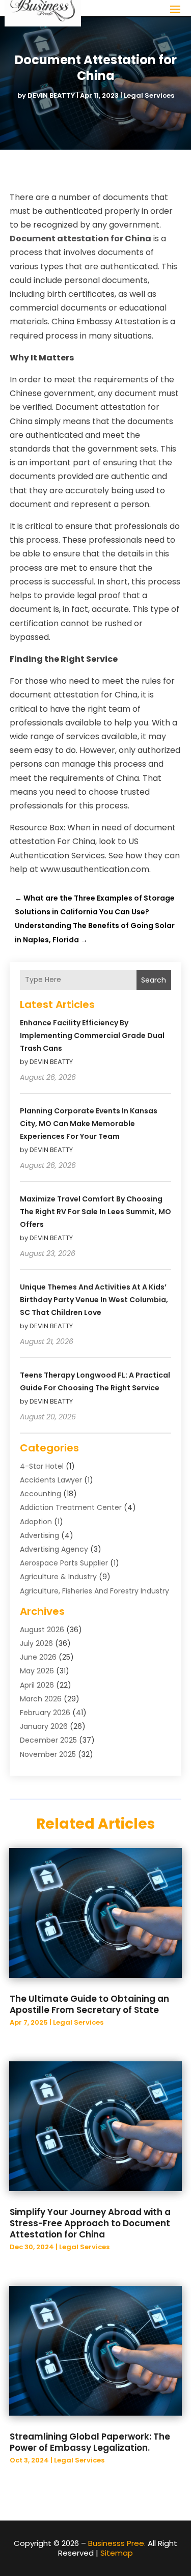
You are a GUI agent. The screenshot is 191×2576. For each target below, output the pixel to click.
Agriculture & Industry (58, 1577)
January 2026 (44, 1726)
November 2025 (48, 1754)
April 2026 (37, 1685)
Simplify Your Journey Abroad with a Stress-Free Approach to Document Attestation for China (90, 2223)
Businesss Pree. (117, 2543)
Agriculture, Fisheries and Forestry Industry (94, 1591)
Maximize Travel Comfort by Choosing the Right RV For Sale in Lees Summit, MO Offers (95, 1212)
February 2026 (45, 1713)
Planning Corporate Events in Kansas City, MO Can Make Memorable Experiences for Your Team (89, 1124)
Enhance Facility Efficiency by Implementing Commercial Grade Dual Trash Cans (92, 1035)
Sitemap (117, 2553)
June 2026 (38, 1657)
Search (154, 980)
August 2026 (42, 1630)
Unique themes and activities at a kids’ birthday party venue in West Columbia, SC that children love (94, 1300)
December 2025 (48, 1740)
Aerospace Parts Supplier (64, 1563)
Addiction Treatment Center (71, 1507)
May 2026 (37, 1671)
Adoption (36, 1522)
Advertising (39, 1535)
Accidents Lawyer (51, 1480)
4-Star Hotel (42, 1466)
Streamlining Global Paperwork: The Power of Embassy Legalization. (90, 2442)
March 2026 (41, 1699)
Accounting (40, 1494)
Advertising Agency (54, 1549)
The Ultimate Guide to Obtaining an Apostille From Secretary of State (89, 2004)
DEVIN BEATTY (51, 95)
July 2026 (36, 1643)
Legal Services (149, 95)
